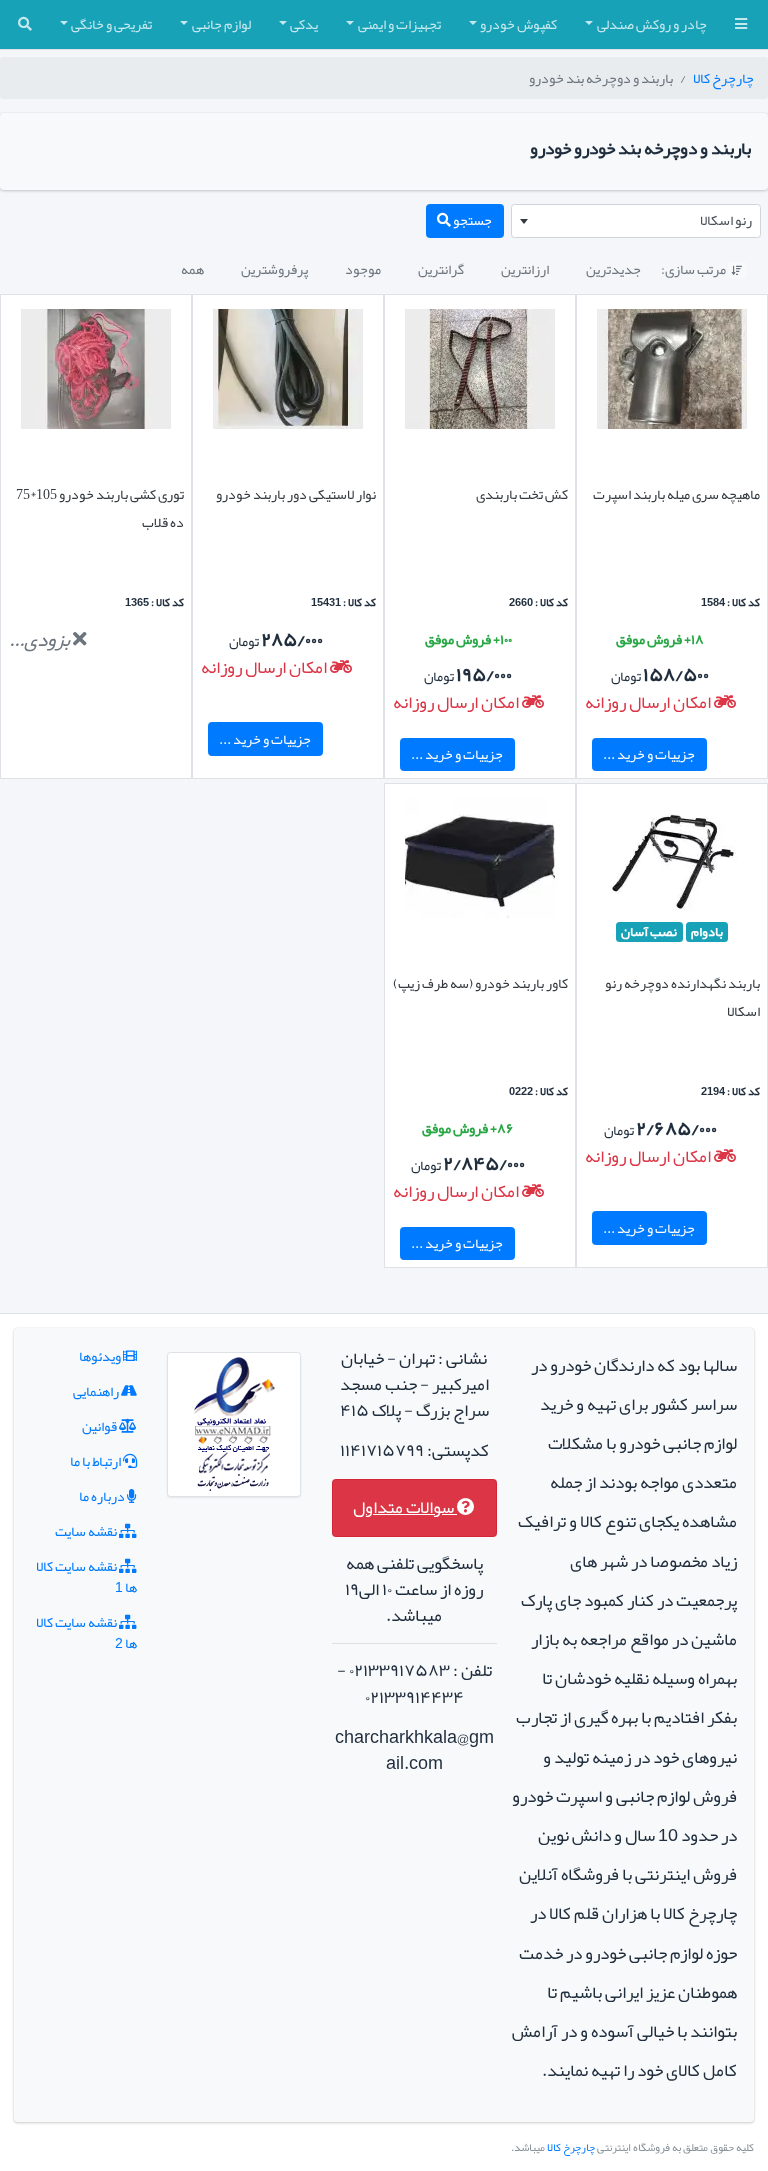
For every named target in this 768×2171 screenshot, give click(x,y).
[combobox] (636, 221)
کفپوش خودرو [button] (518, 24)
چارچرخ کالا (723, 78)
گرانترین (441, 269)
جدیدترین (613, 269)
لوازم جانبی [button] (221, 24)
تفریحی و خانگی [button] (111, 24)
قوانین (100, 1426)
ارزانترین (525, 269)
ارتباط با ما (96, 1461)
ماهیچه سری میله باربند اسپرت (676, 494)
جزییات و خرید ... (649, 754)
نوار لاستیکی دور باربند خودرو (296, 494)
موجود (363, 269)
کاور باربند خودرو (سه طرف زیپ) (480, 983)
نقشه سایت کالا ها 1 (86, 1576)
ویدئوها (101, 1356)
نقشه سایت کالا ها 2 (86, 1632)
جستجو (471, 220)
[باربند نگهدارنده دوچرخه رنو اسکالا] (672, 862)
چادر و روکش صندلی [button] (652, 24)
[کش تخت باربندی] (480, 373)
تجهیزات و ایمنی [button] (399, 24)
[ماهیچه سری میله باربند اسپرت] (672, 373)
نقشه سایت (87, 1531)
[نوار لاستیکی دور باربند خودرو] (288, 373)
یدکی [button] (304, 24)
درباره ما (103, 1496)
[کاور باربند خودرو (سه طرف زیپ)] (480, 862)
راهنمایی (97, 1391)
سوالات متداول (405, 1507)
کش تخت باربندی (522, 494)
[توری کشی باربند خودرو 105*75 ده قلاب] (96, 373)
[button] (741, 24)
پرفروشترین (274, 269)
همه (192, 269)
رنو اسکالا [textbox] (726, 220)
